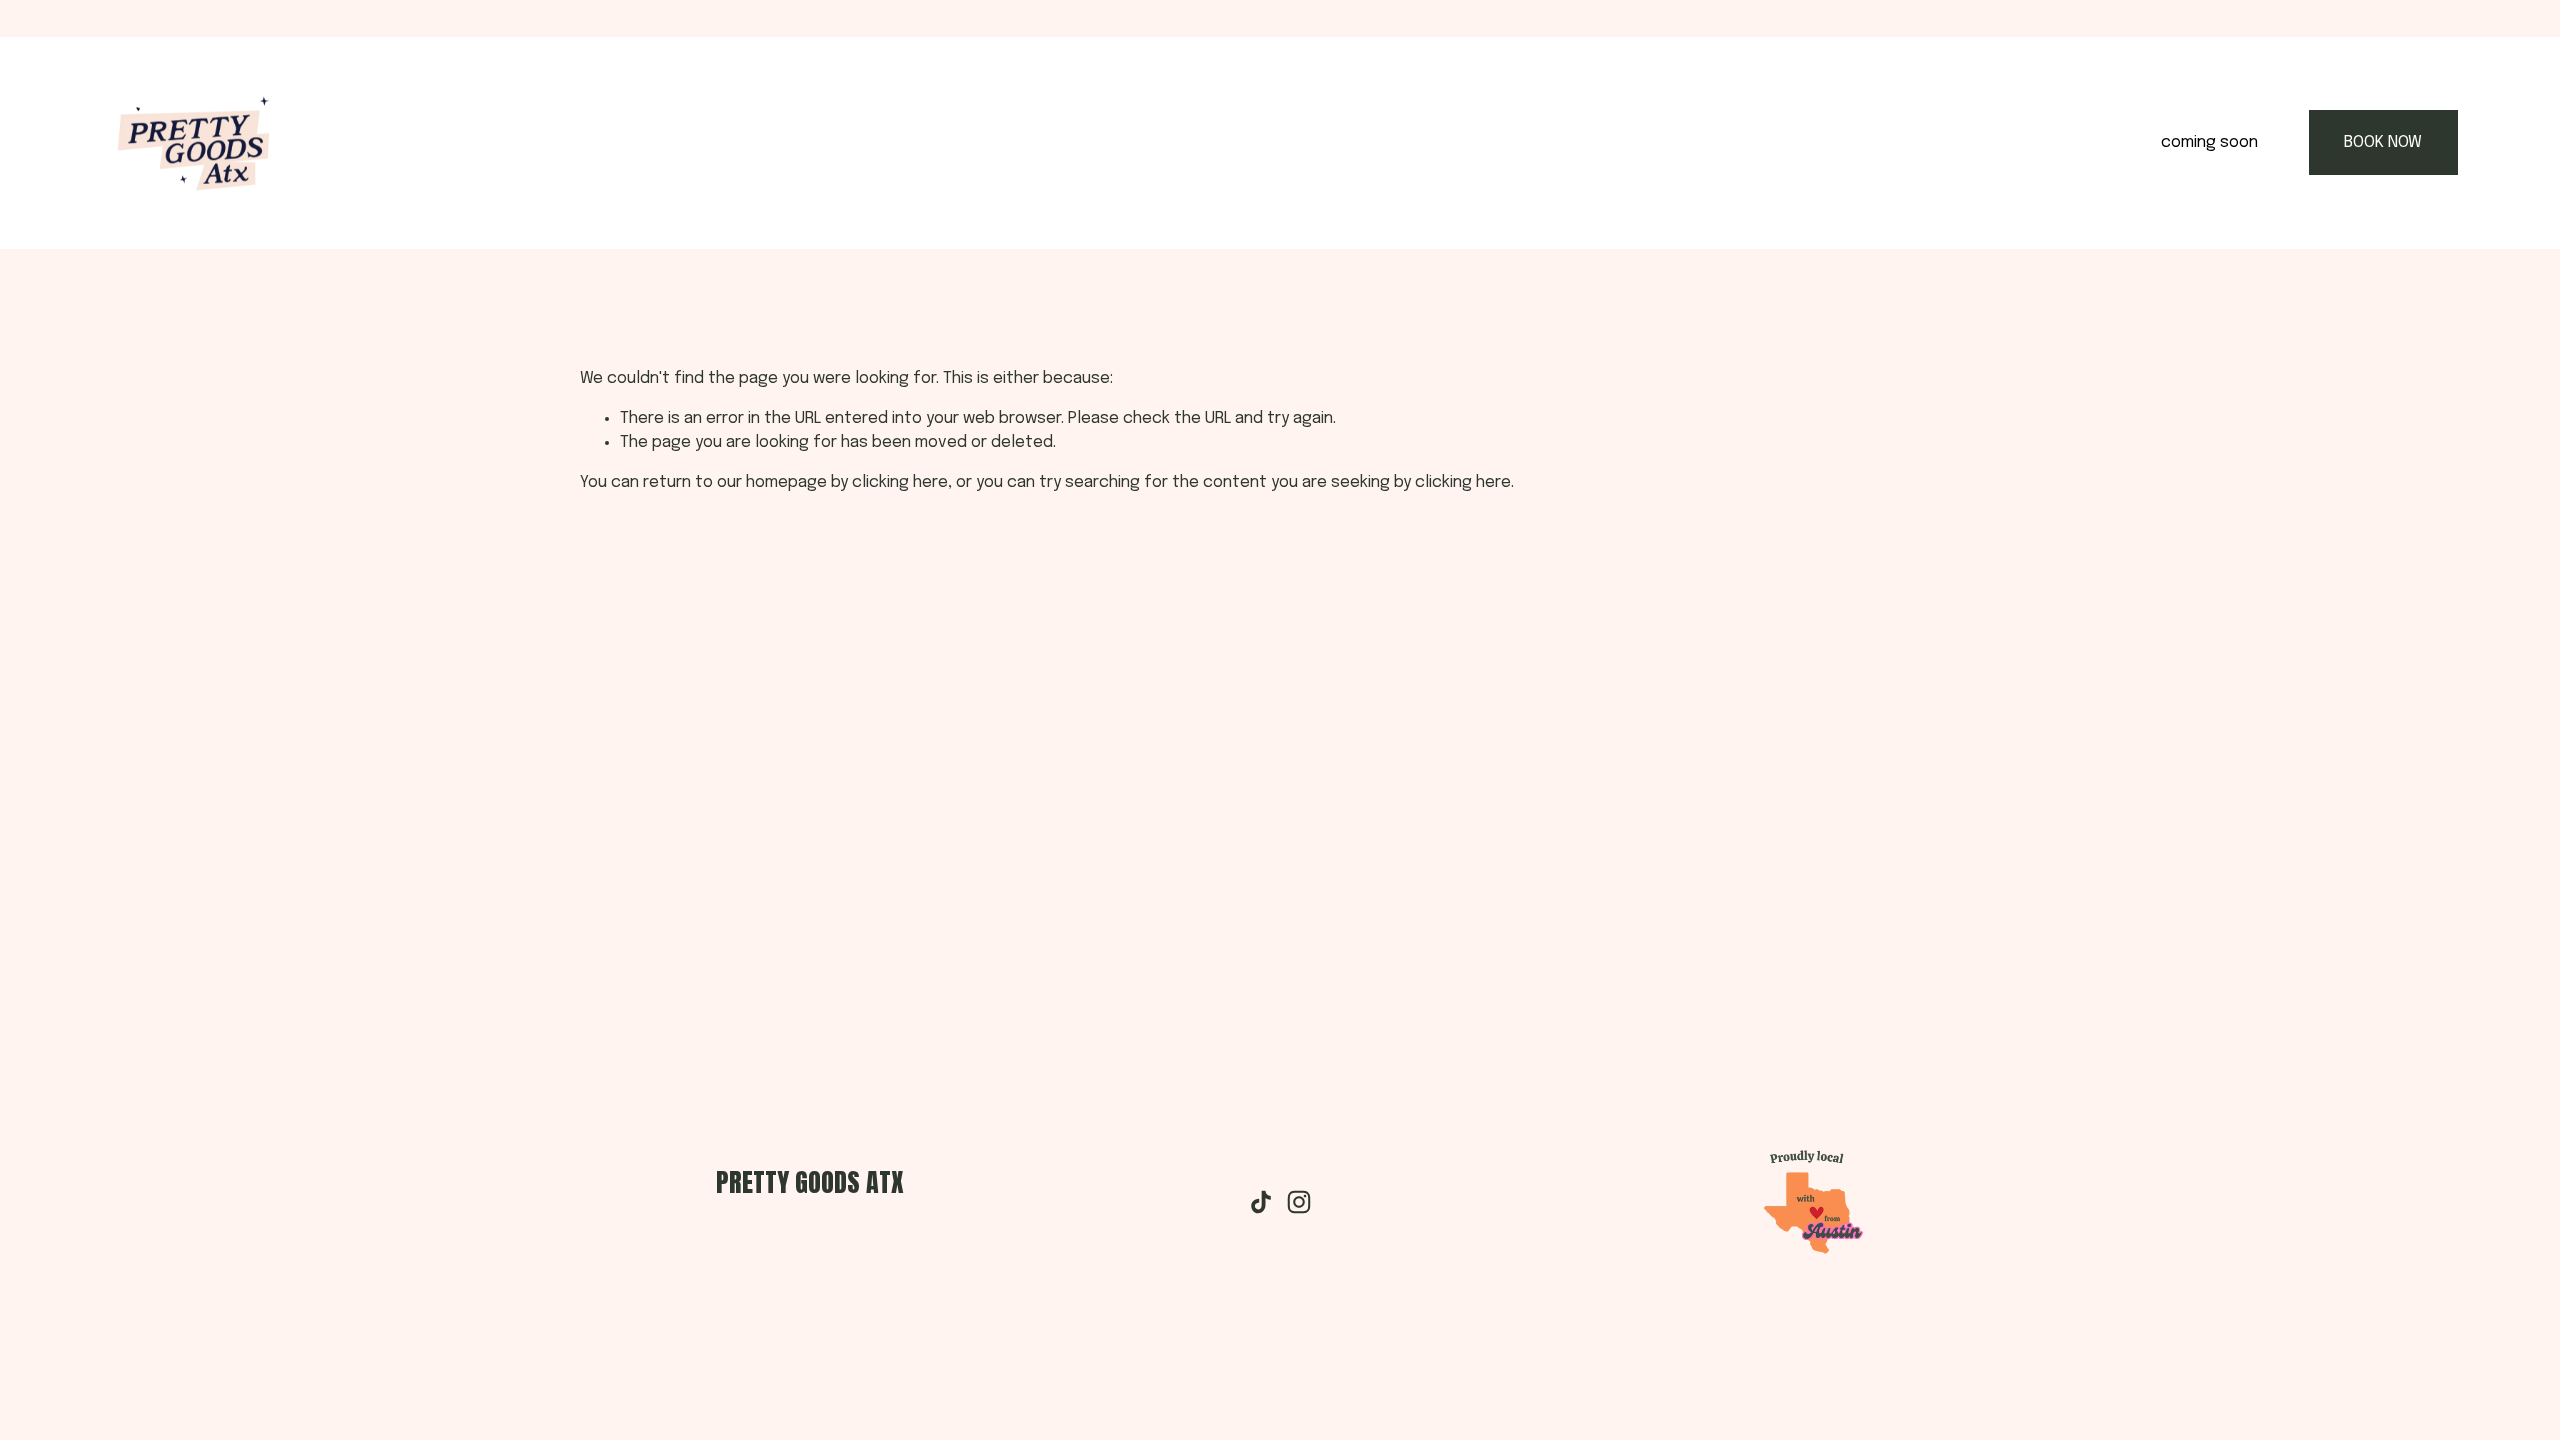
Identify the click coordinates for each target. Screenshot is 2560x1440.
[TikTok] (1261, 1202)
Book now (2383, 142)
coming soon (2209, 142)
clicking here (900, 482)
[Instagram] (1299, 1202)
